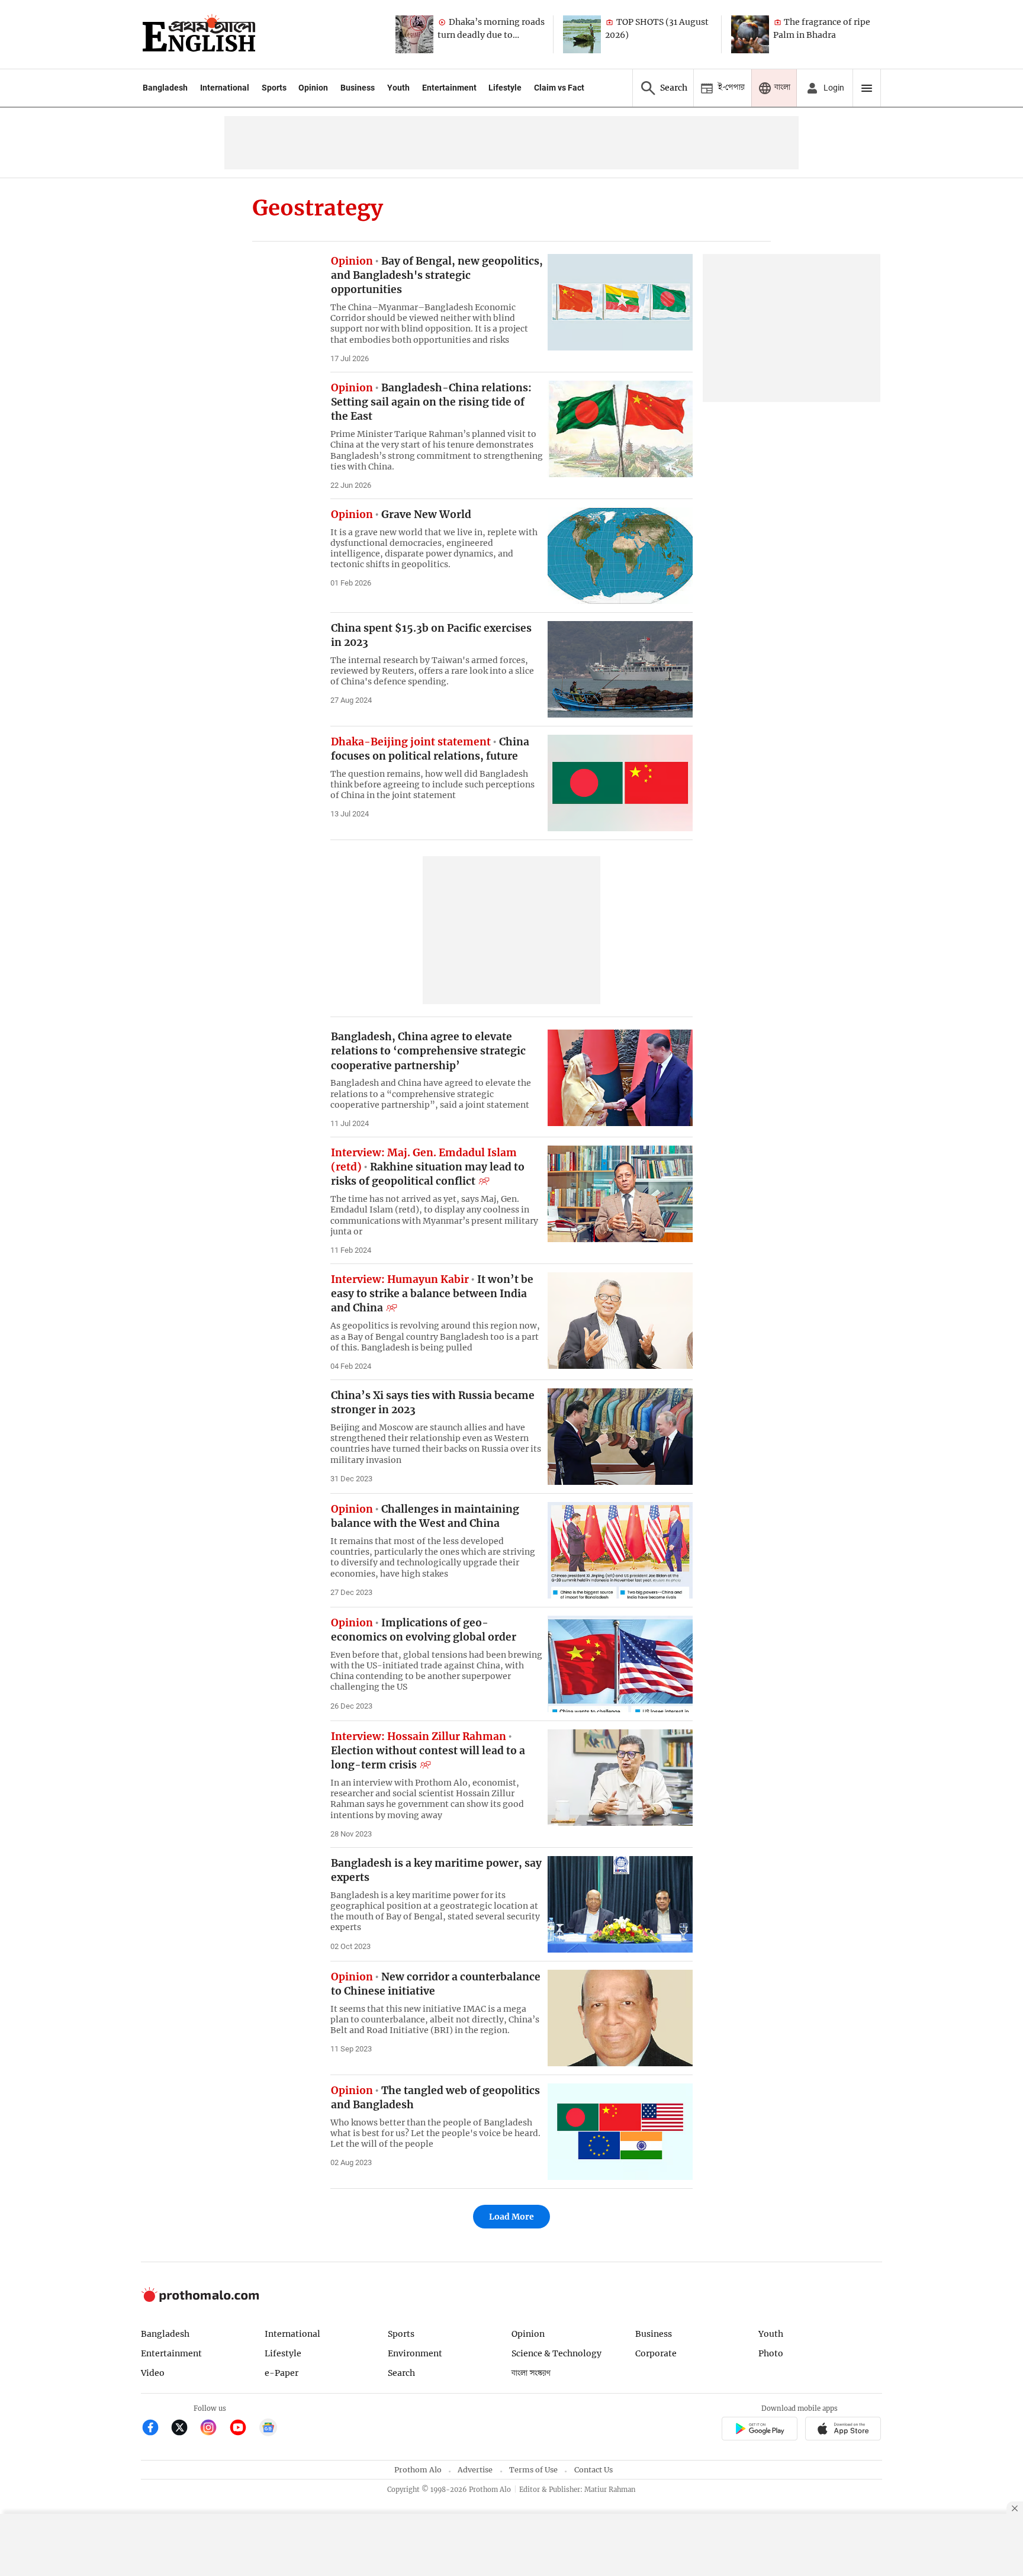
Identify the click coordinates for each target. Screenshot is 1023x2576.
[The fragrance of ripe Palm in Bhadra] (750, 34)
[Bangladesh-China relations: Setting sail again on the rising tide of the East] (620, 429)
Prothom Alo (418, 2470)
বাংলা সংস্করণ (531, 2373)
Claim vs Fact (559, 88)
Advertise (475, 2470)
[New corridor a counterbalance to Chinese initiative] (620, 2018)
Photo (771, 2353)
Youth (398, 88)
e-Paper (282, 2373)
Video (153, 2373)
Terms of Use (533, 2470)
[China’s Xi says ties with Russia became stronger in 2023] (620, 1437)
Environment (415, 2353)
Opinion (313, 88)
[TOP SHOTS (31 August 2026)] (582, 34)
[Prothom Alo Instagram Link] (213, 2429)
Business (358, 88)
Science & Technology (556, 2353)
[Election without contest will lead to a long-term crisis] (620, 1778)
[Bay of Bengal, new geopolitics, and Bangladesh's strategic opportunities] (620, 302)
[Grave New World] (620, 556)
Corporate (656, 2353)
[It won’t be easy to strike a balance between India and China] (620, 1321)
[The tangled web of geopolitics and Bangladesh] (620, 2132)
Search (401, 2373)
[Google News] (268, 2429)
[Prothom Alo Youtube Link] (243, 2429)
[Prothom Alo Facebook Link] (155, 2429)
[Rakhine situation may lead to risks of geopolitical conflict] (620, 1194)
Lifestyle (505, 88)
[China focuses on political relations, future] (620, 783)
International (225, 88)
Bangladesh (165, 88)
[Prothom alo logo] (200, 2299)
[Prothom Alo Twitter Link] (184, 2429)
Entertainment (449, 88)
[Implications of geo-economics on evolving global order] (620, 1664)
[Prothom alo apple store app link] (843, 2431)
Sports (274, 88)
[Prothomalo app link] (759, 2431)
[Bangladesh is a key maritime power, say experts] (620, 1904)
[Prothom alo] (199, 34)
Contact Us (593, 2470)
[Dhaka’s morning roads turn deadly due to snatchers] (414, 34)
